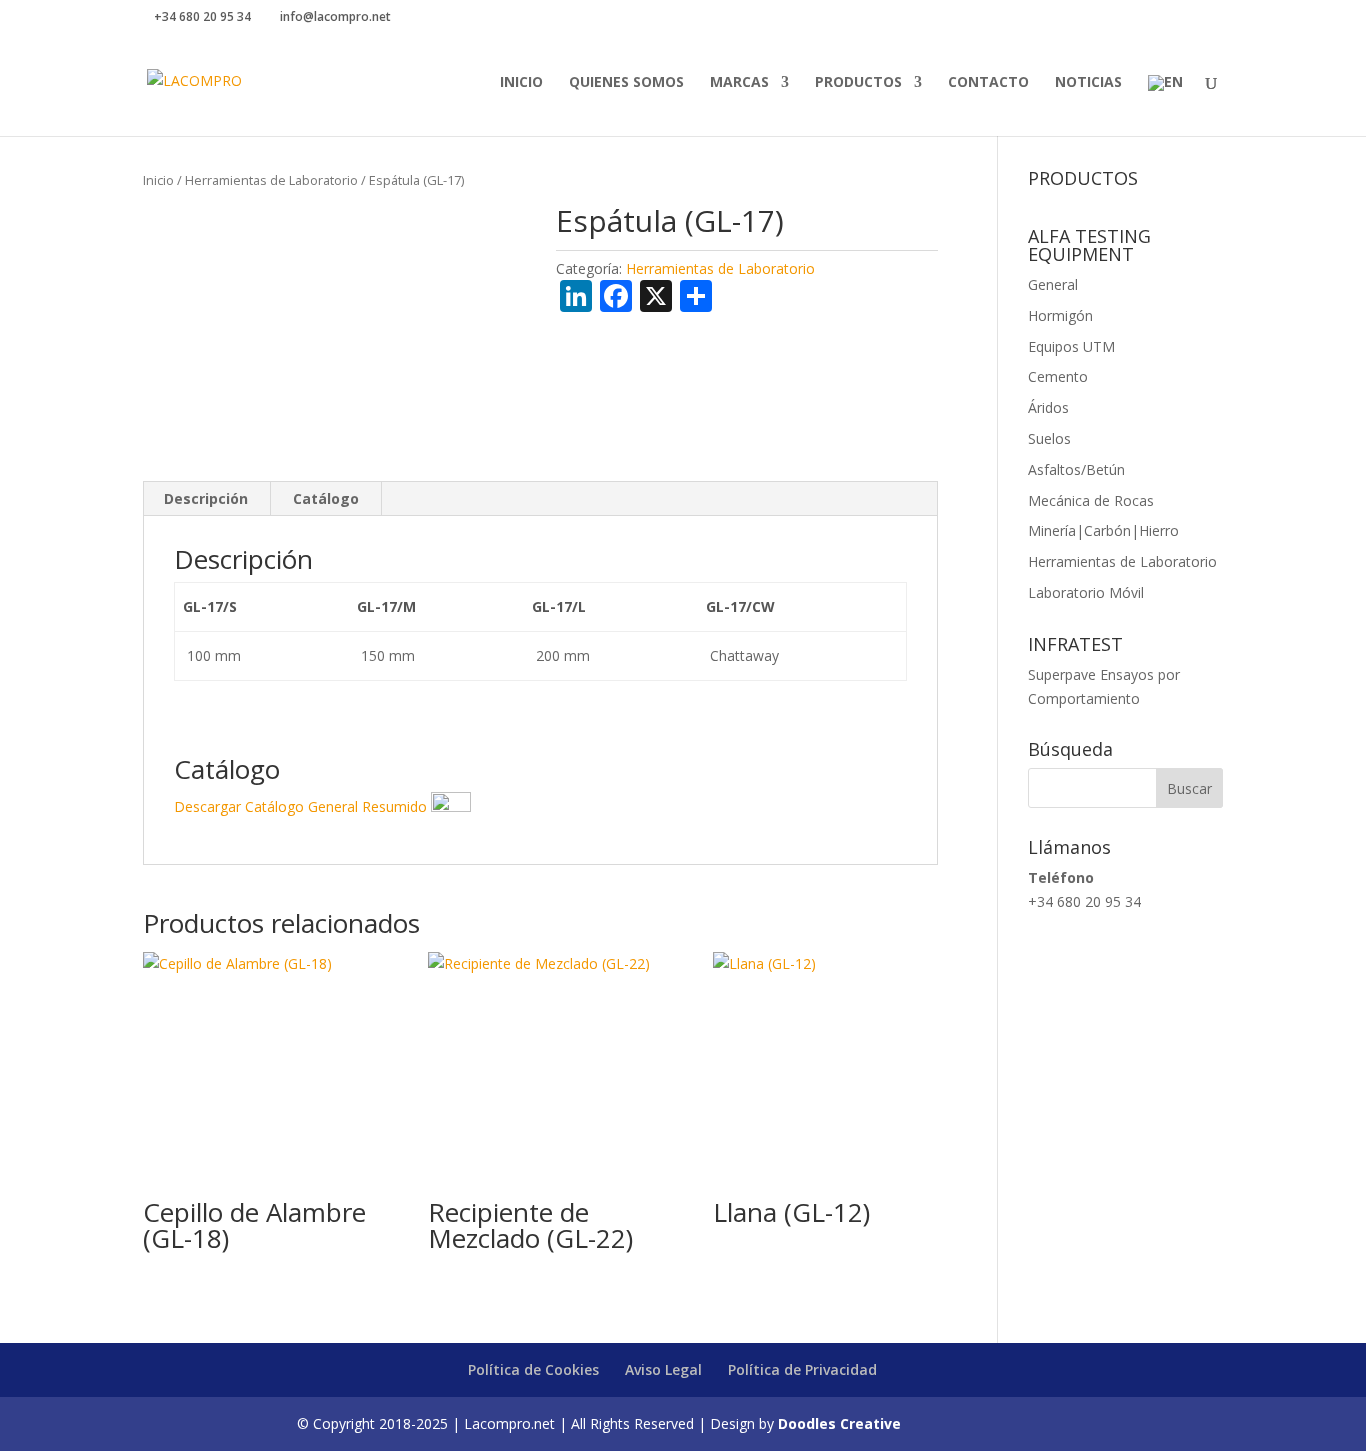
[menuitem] (1165, 105)
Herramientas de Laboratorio (271, 180)
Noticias (1088, 83)
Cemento (1058, 376)
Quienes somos (626, 83)
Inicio (521, 83)
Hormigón (1060, 315)
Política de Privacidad (802, 1369)
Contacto (988, 83)
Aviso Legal (663, 1369)
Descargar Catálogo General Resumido (302, 806)
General (1053, 284)
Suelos (1049, 438)
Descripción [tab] (206, 498)
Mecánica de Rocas (1091, 500)
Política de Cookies (533, 1369)
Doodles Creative (839, 1423)
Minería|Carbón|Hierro (1103, 530)
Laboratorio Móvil (1086, 592)
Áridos (1048, 407)
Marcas (739, 83)
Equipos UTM (1071, 346)
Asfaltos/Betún (1076, 469)
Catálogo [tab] (326, 498)
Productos (858, 83)
